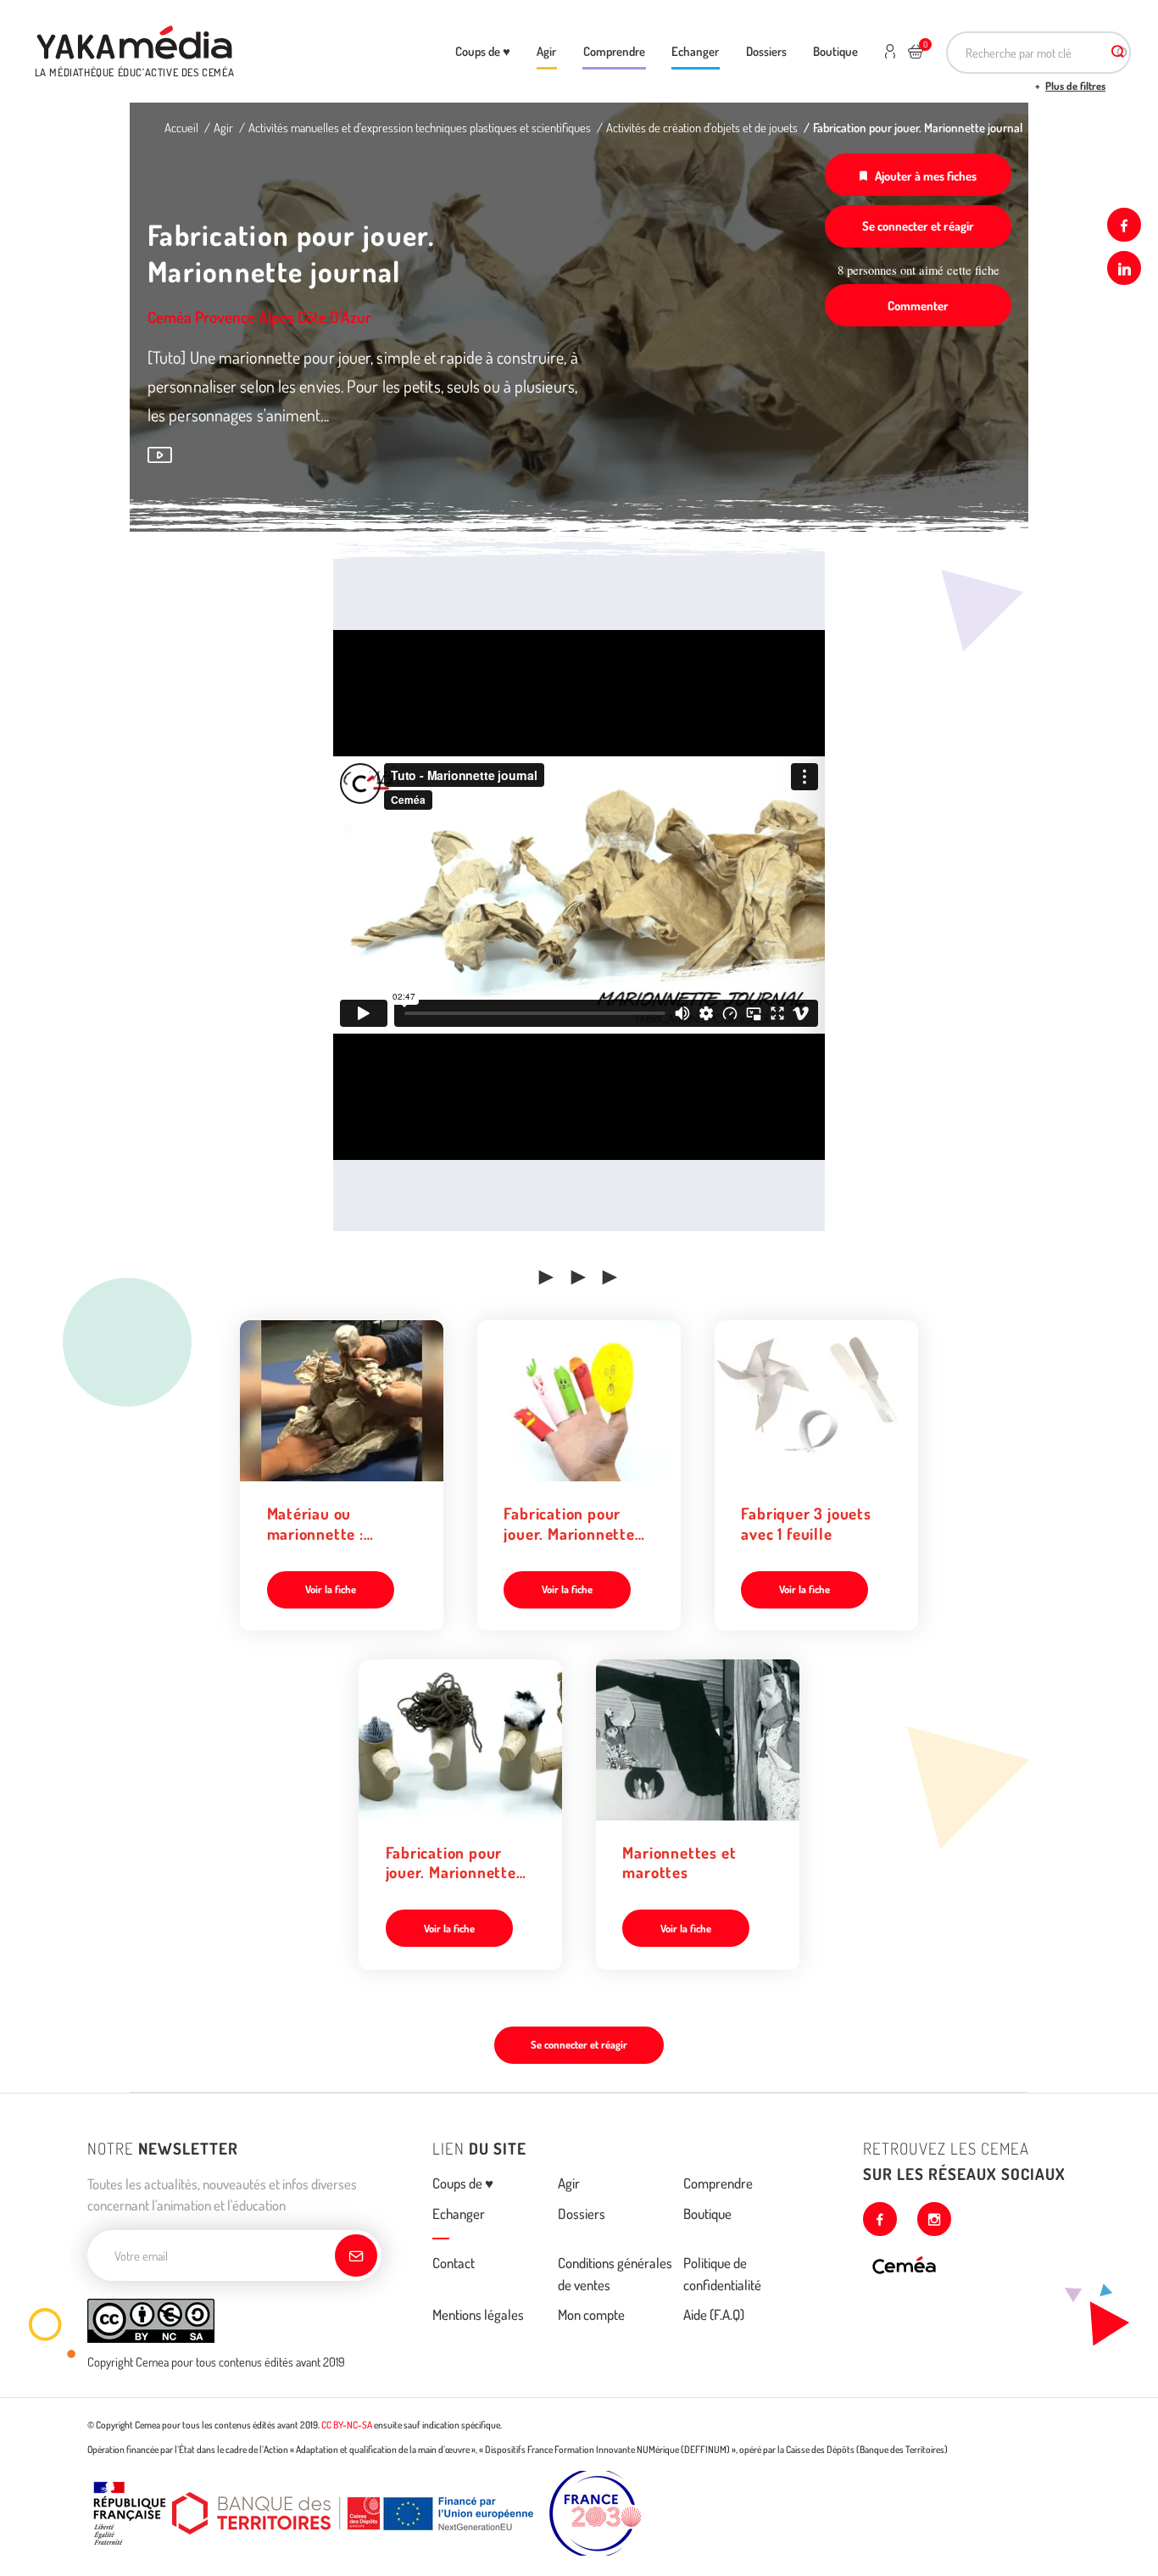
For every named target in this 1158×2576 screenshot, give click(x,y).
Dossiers (766, 51)
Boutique (835, 51)
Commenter (918, 305)
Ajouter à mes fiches (926, 176)
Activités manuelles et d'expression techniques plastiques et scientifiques (420, 127)
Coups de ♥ (483, 51)
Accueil (181, 127)
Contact (454, 2263)
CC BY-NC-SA (347, 2425)
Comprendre (614, 51)
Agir (546, 51)
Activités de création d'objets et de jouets (702, 127)
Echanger (695, 51)
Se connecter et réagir (918, 226)
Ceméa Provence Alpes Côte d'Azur (259, 317)
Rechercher (1118, 53)
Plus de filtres (1075, 86)
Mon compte (591, 2314)
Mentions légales (478, 2314)
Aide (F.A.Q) (714, 2314)
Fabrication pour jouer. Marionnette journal (918, 127)
